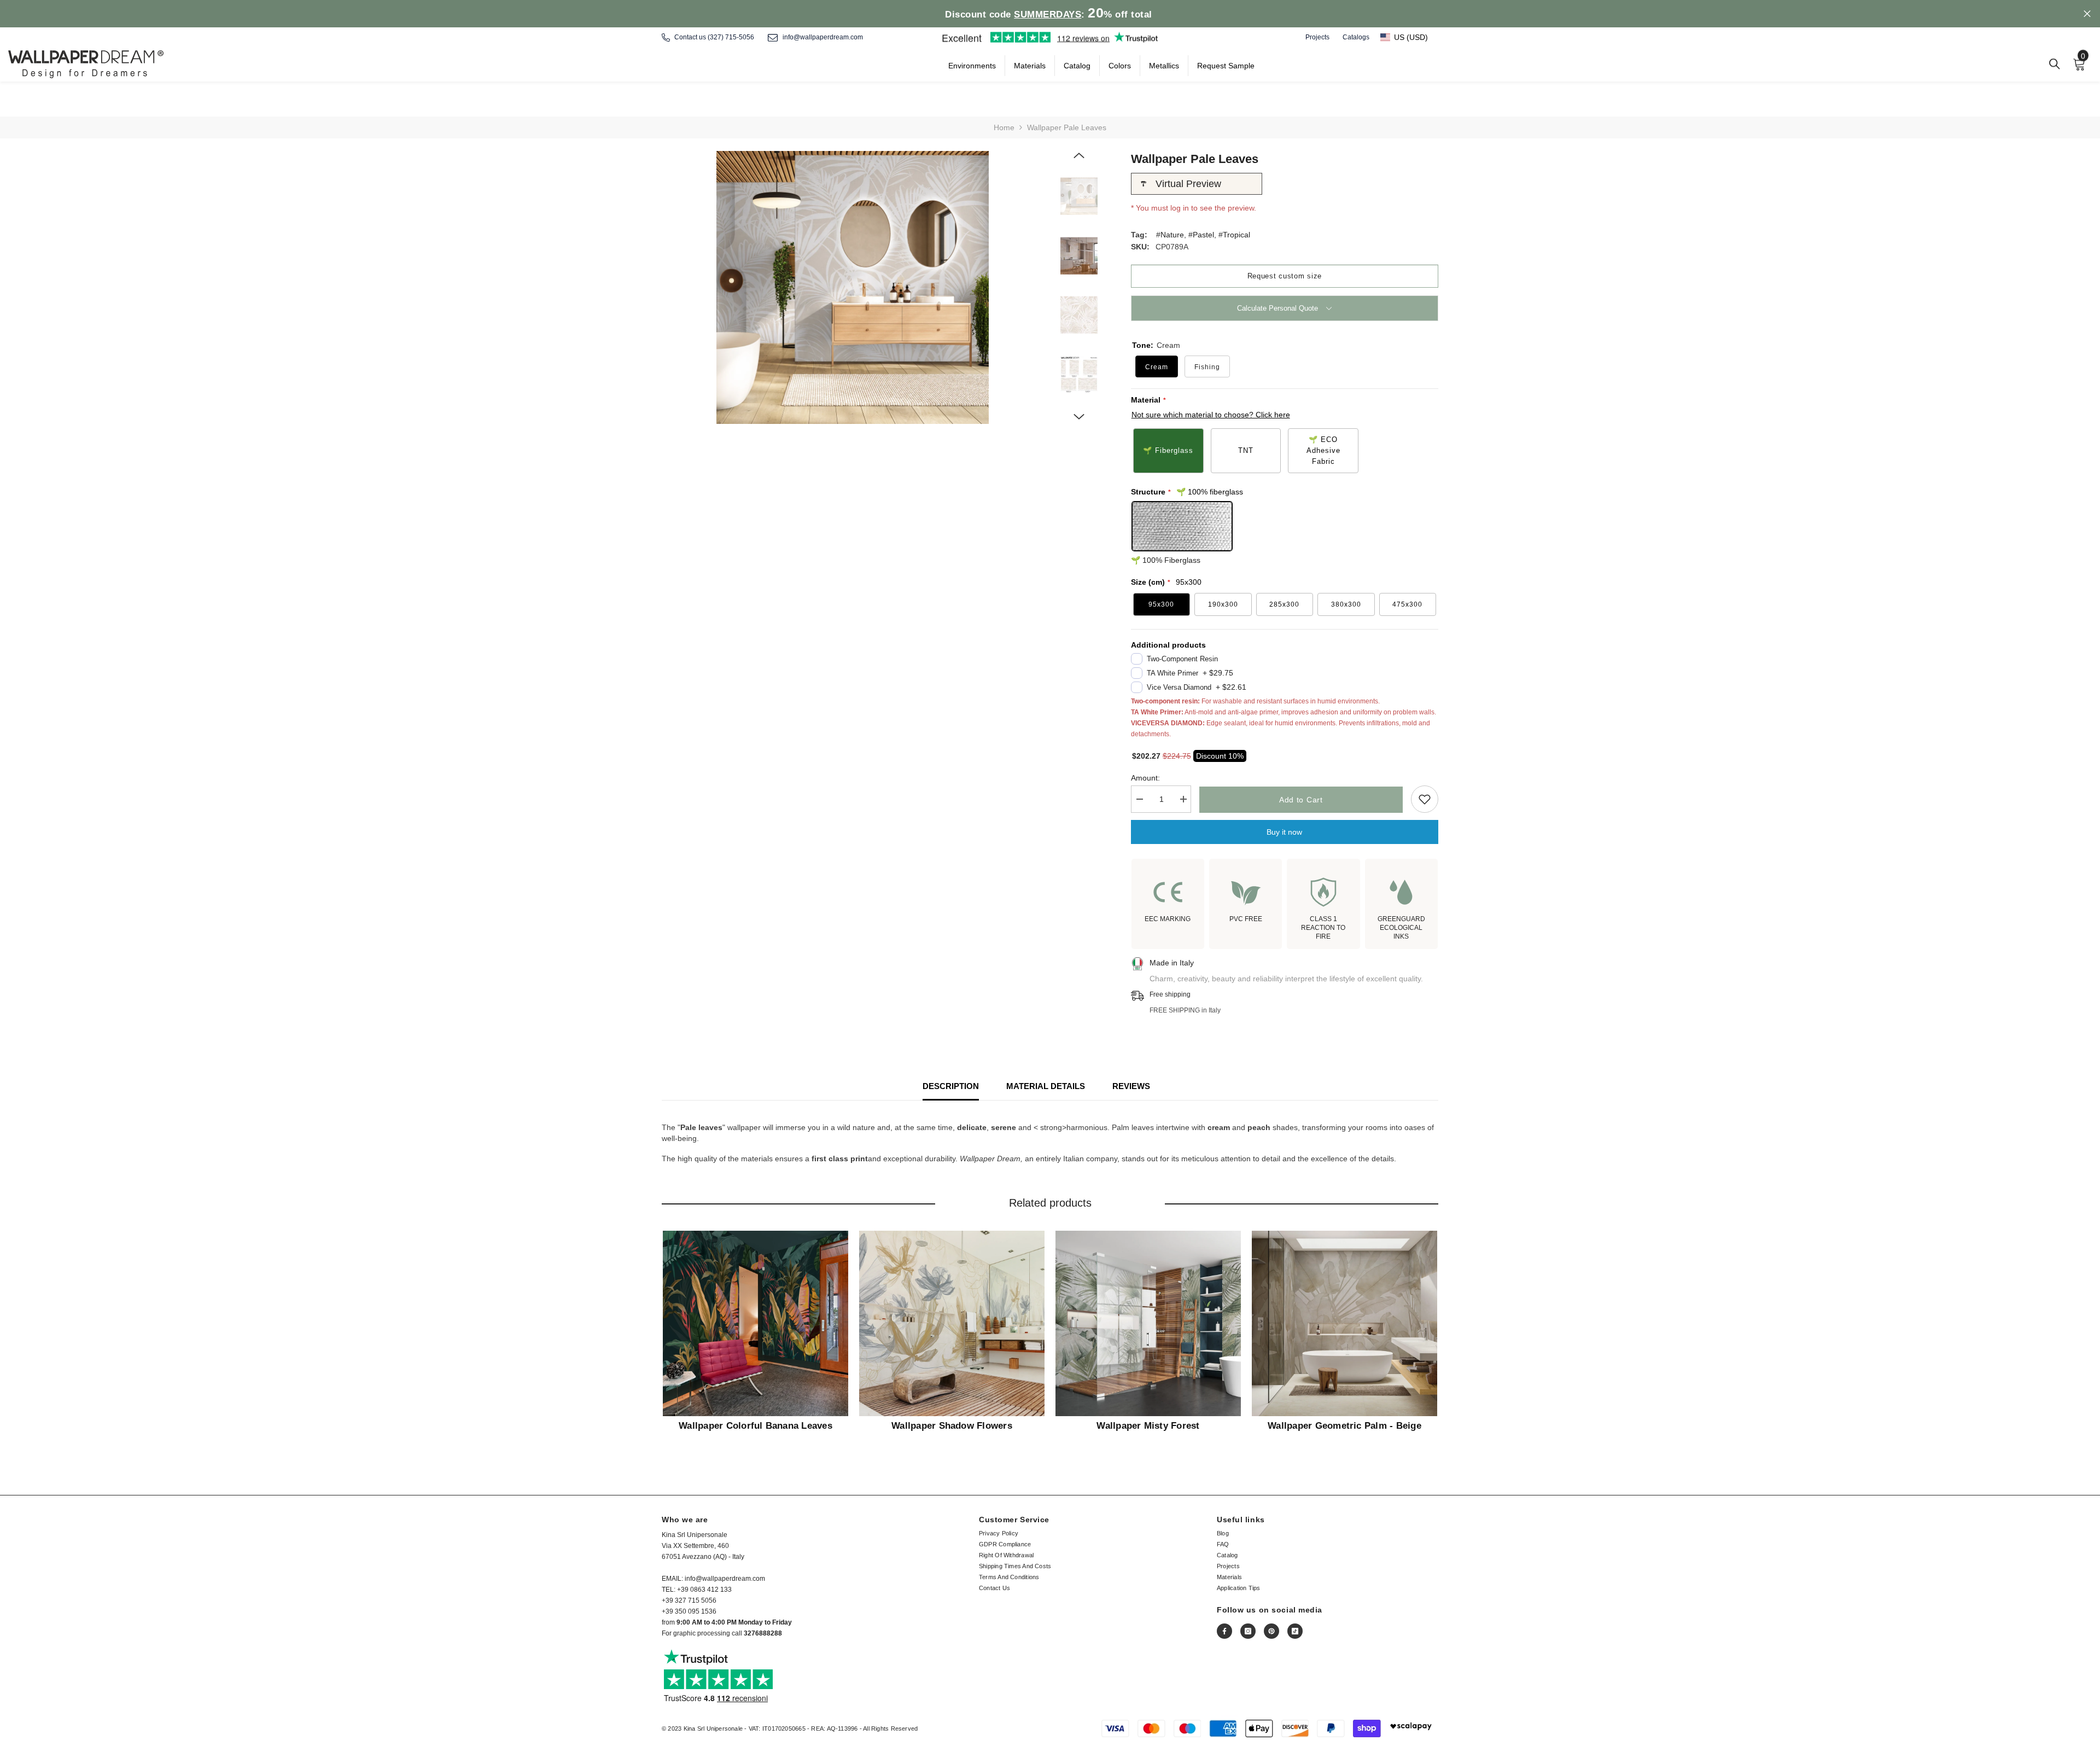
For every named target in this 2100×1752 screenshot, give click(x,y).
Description (951, 1086)
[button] (1409, 37)
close (2087, 14)
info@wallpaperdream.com (823, 37)
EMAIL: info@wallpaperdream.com (713, 1579)
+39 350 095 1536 (689, 1611)
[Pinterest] (1271, 1631)
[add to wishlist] (1425, 799)
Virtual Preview (1188, 184)
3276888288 (763, 1633)
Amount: (1145, 778)
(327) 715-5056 (731, 37)
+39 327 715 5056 (689, 1600)
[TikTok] (1295, 1631)
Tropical (1236, 235)
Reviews (1131, 1086)
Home (1004, 127)
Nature (1172, 235)
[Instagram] (1248, 1631)
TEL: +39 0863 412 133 (697, 1590)
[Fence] (2055, 64)
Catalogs (1356, 37)
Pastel (1203, 235)
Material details (1046, 1086)
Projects (1317, 37)
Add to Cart (1301, 800)
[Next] (1079, 417)
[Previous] (1079, 155)
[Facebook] (1224, 1631)
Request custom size (1285, 276)
